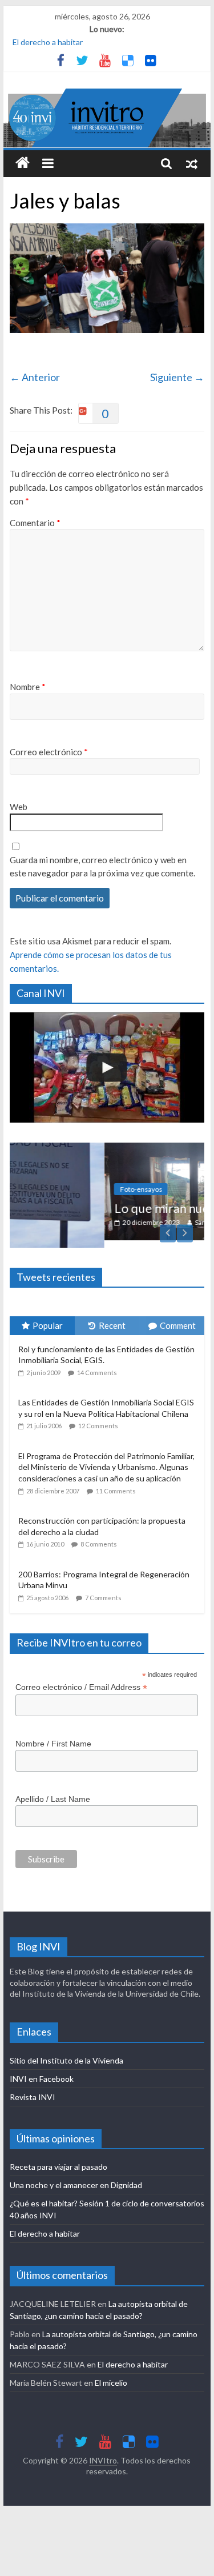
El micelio (111, 2375)
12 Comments (98, 1419)
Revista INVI (33, 2090)
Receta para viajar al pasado (58, 2159)
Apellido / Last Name (53, 1792)
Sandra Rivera (141, 1222)
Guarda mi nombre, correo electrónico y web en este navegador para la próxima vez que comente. (102, 866)
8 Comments (99, 1537)
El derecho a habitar (48, 42)
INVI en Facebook (42, 2071)
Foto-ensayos (67, 1189)
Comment (178, 1318)
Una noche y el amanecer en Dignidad (76, 2178)
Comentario (35, 523)
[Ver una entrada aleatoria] (192, 163)
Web (19, 807)
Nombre (28, 687)
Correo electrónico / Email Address (81, 1680)
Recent (112, 1318)
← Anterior (35, 377)
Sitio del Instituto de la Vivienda (66, 2053)
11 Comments (116, 1483)
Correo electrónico (49, 752)
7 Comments (103, 1590)
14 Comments (97, 1365)
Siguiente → (177, 377)
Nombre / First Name (53, 1736)
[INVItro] (23, 163)
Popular (48, 1318)
